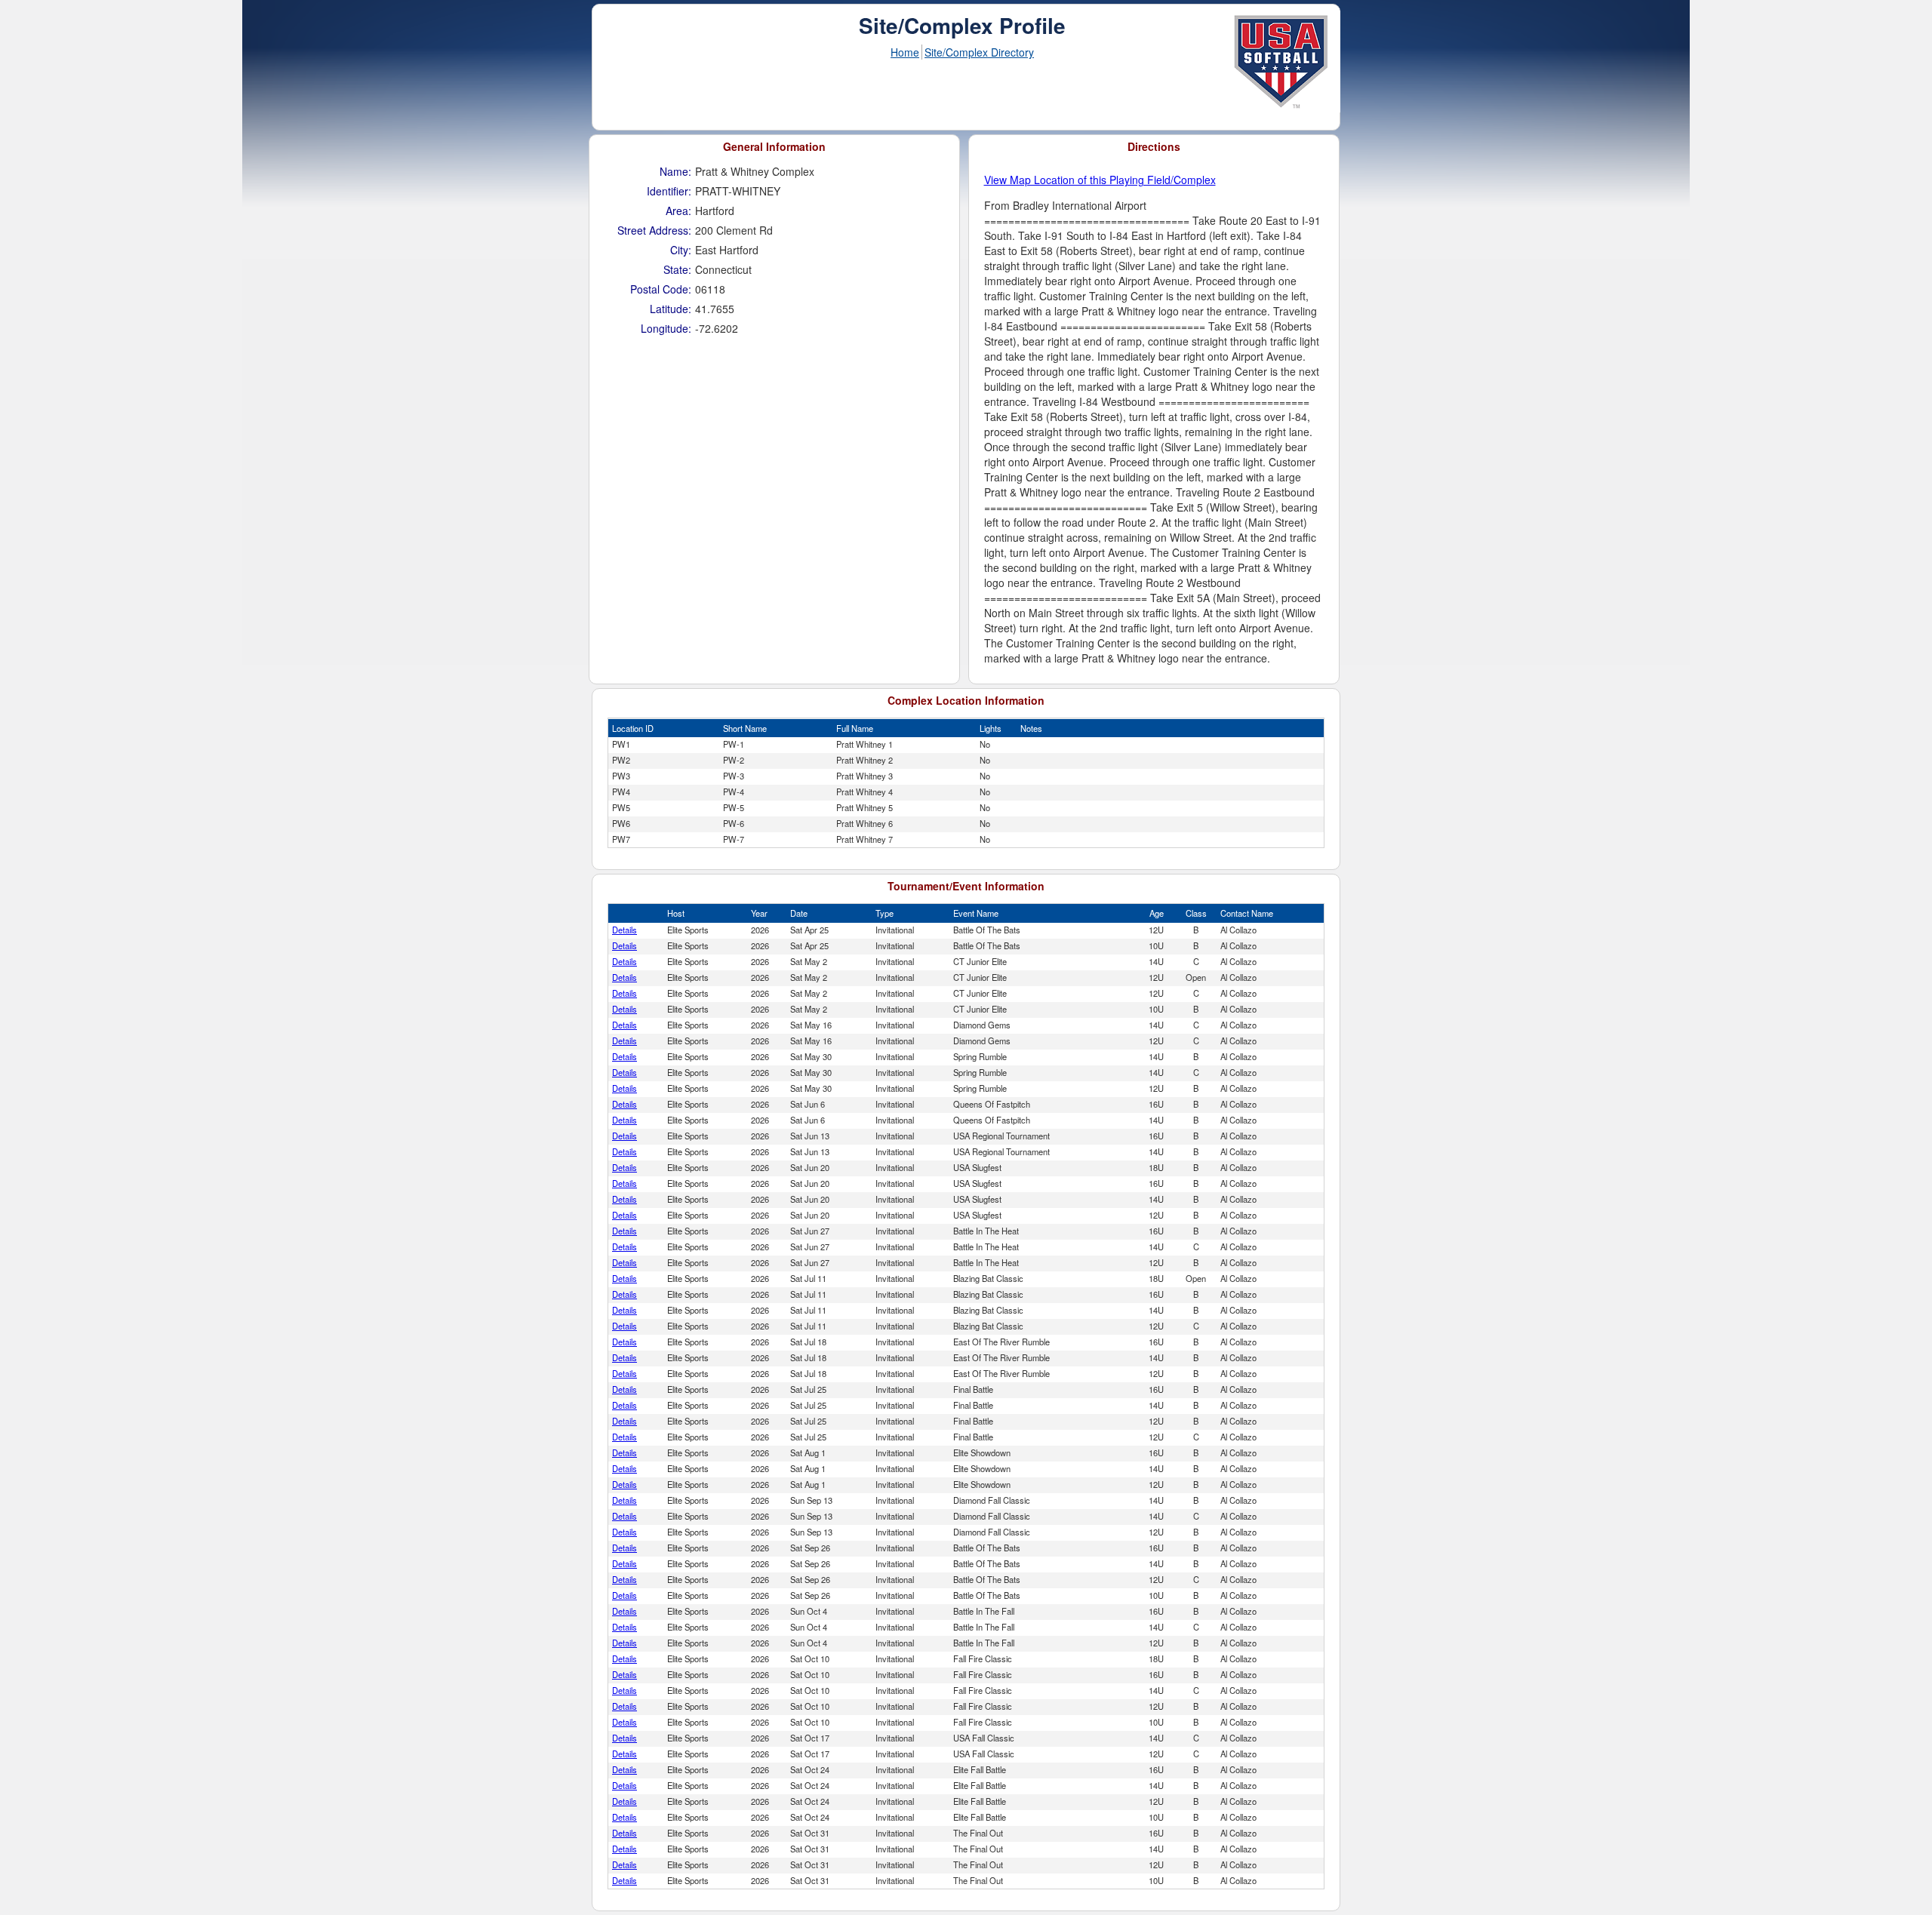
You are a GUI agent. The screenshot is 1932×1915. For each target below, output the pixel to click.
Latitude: (671, 309)
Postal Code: (661, 289)
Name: (675, 171)
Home (905, 52)
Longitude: (666, 328)
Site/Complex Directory (979, 52)
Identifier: (669, 191)
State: (677, 269)
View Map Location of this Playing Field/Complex (1100, 180)
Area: (678, 211)
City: (681, 250)
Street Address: (654, 230)
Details (625, 930)
